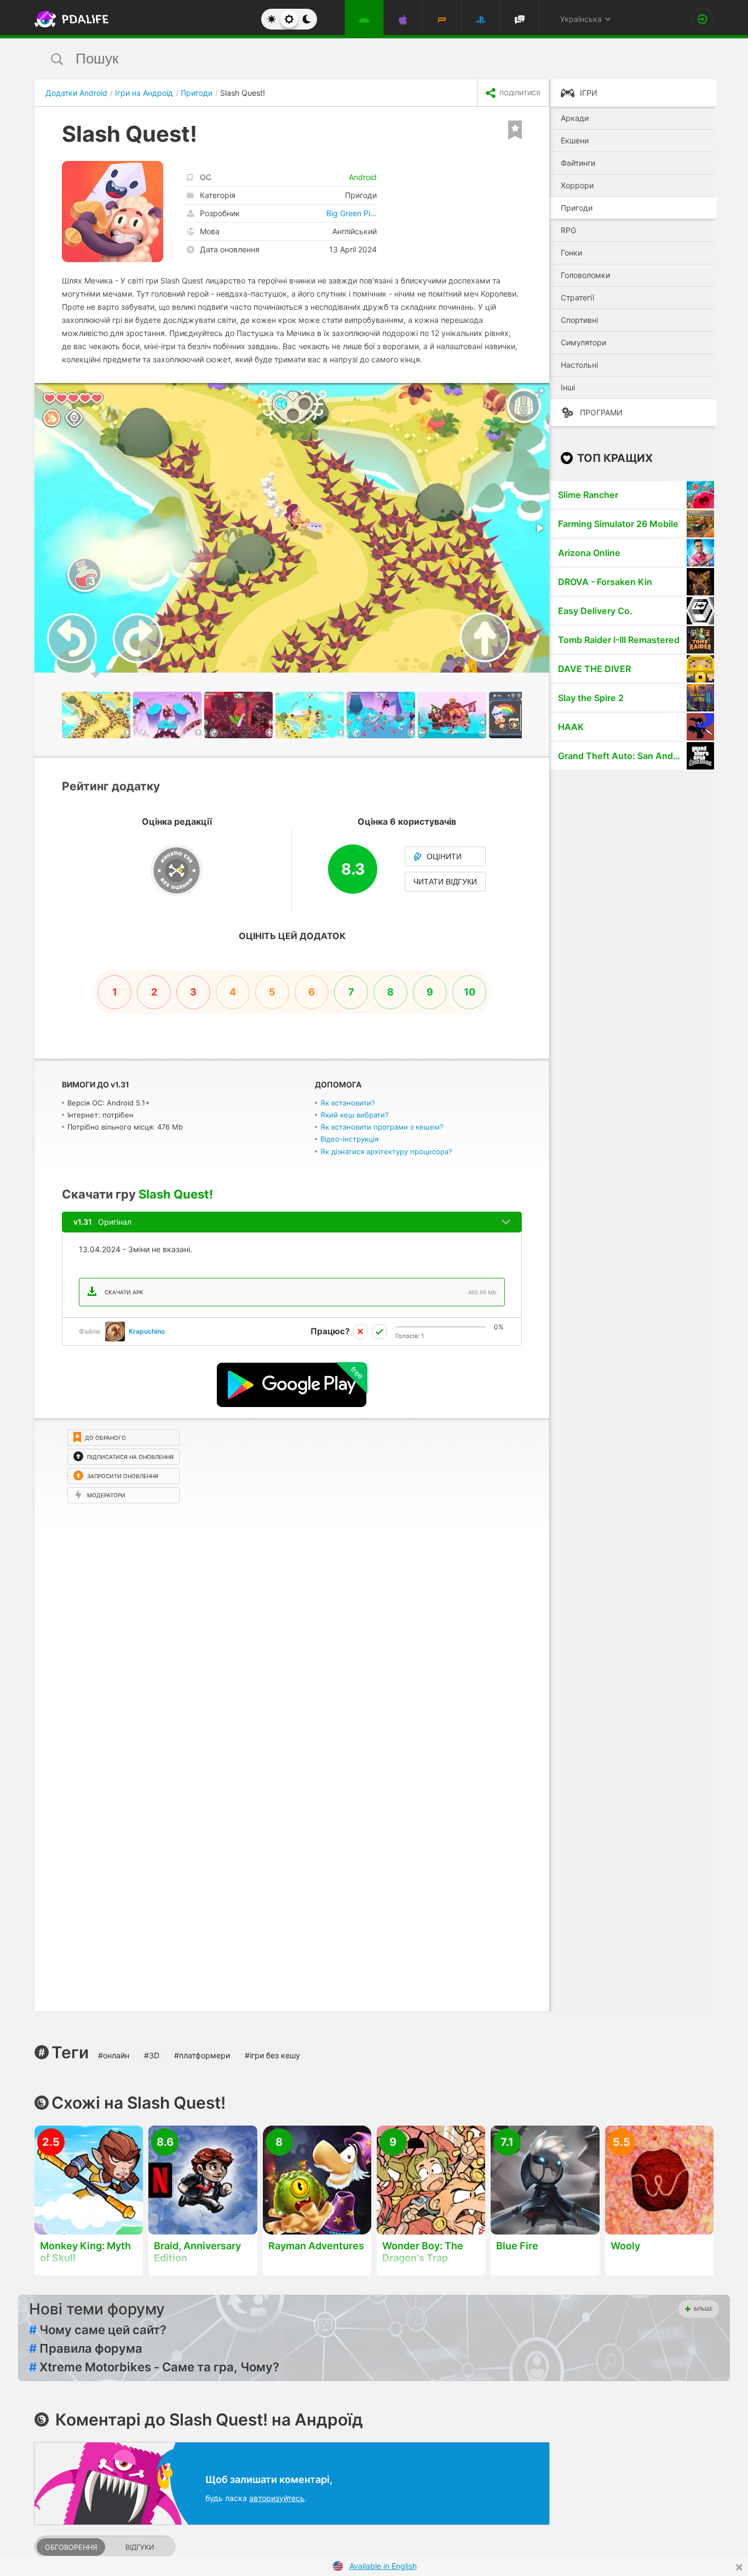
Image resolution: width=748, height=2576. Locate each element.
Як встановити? (348, 1103)
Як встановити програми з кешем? (382, 1127)
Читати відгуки (445, 882)
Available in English (383, 2566)
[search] (353, 59)
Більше (703, 2309)
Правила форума (86, 2348)
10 (470, 992)
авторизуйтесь (277, 2498)
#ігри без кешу (272, 2055)
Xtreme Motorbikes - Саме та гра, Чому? (154, 2367)
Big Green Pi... (352, 213)
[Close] (739, 2567)
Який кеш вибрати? (355, 1115)
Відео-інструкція (349, 1139)
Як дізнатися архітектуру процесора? (386, 1151)
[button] (539, 393)
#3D (152, 2055)
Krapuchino (147, 1331)
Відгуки (140, 2547)
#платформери (202, 2055)
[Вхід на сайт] (703, 19)
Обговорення (71, 2547)
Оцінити (444, 856)
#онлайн (114, 2055)
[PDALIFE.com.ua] (68, 19)
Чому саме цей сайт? (98, 2330)
